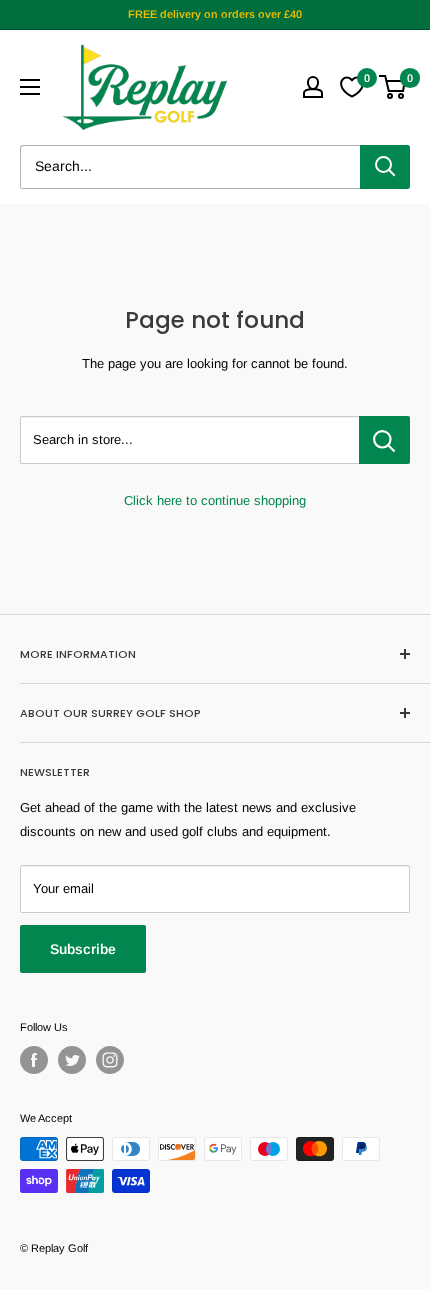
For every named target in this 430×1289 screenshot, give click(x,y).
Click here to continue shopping (215, 500)
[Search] (385, 167)
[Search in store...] (384, 440)
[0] (393, 87)
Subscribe (83, 949)
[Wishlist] (352, 87)
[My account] (313, 87)
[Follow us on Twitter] (72, 1060)
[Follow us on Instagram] (110, 1060)
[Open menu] (30, 87)
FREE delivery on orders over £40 (215, 14)
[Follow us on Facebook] (34, 1060)
